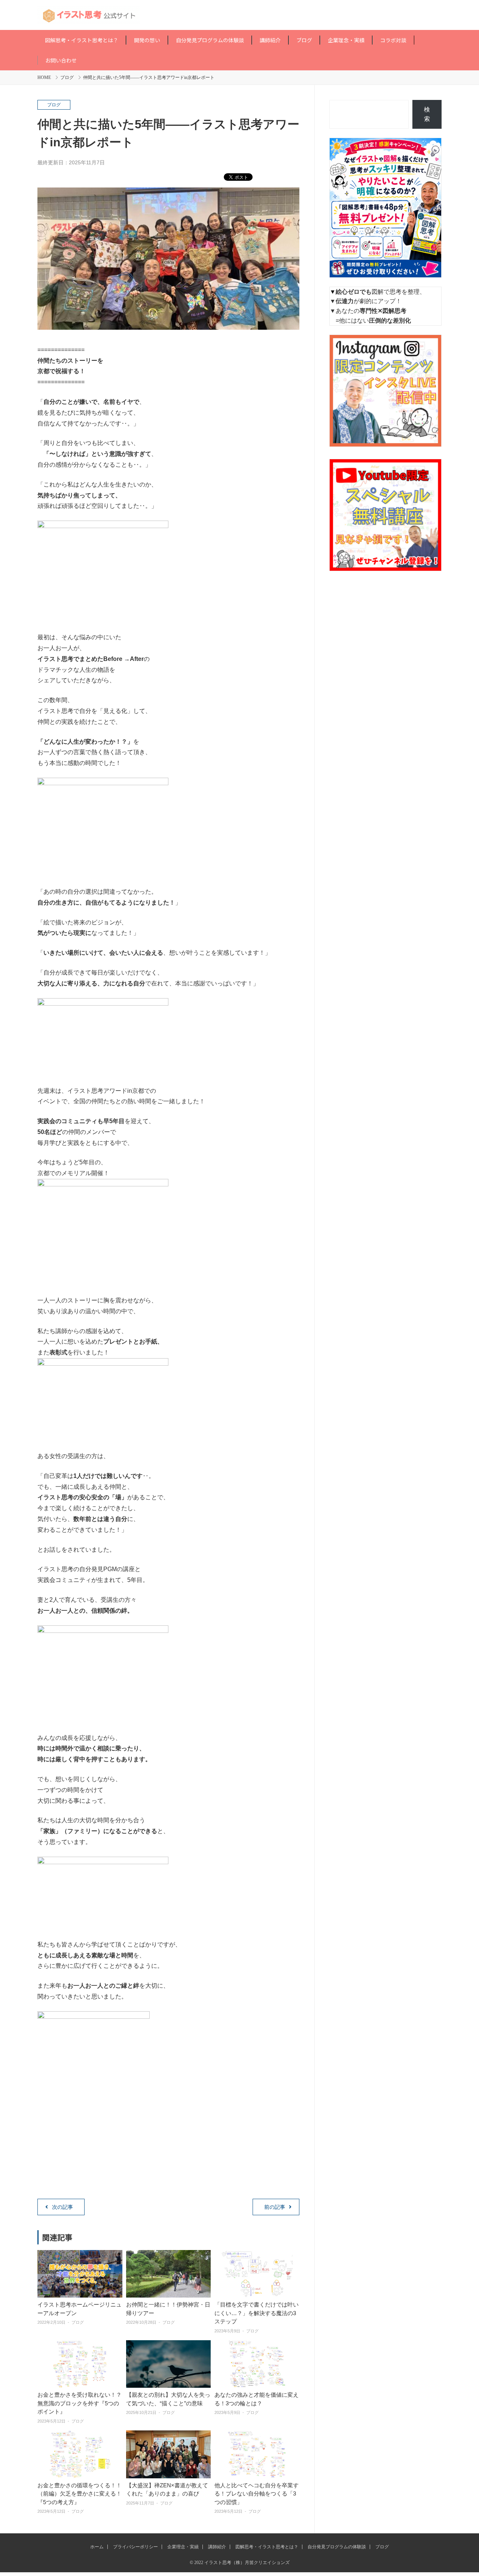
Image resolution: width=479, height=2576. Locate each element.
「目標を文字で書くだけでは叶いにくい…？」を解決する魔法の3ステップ (257, 2313)
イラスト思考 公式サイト (239, 15)
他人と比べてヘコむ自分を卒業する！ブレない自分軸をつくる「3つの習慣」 (257, 2494)
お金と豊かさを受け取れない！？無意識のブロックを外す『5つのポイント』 (80, 2403)
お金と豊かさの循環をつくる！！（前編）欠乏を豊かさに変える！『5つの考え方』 (80, 2494)
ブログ (67, 77)
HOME (44, 77)
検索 (427, 114)
